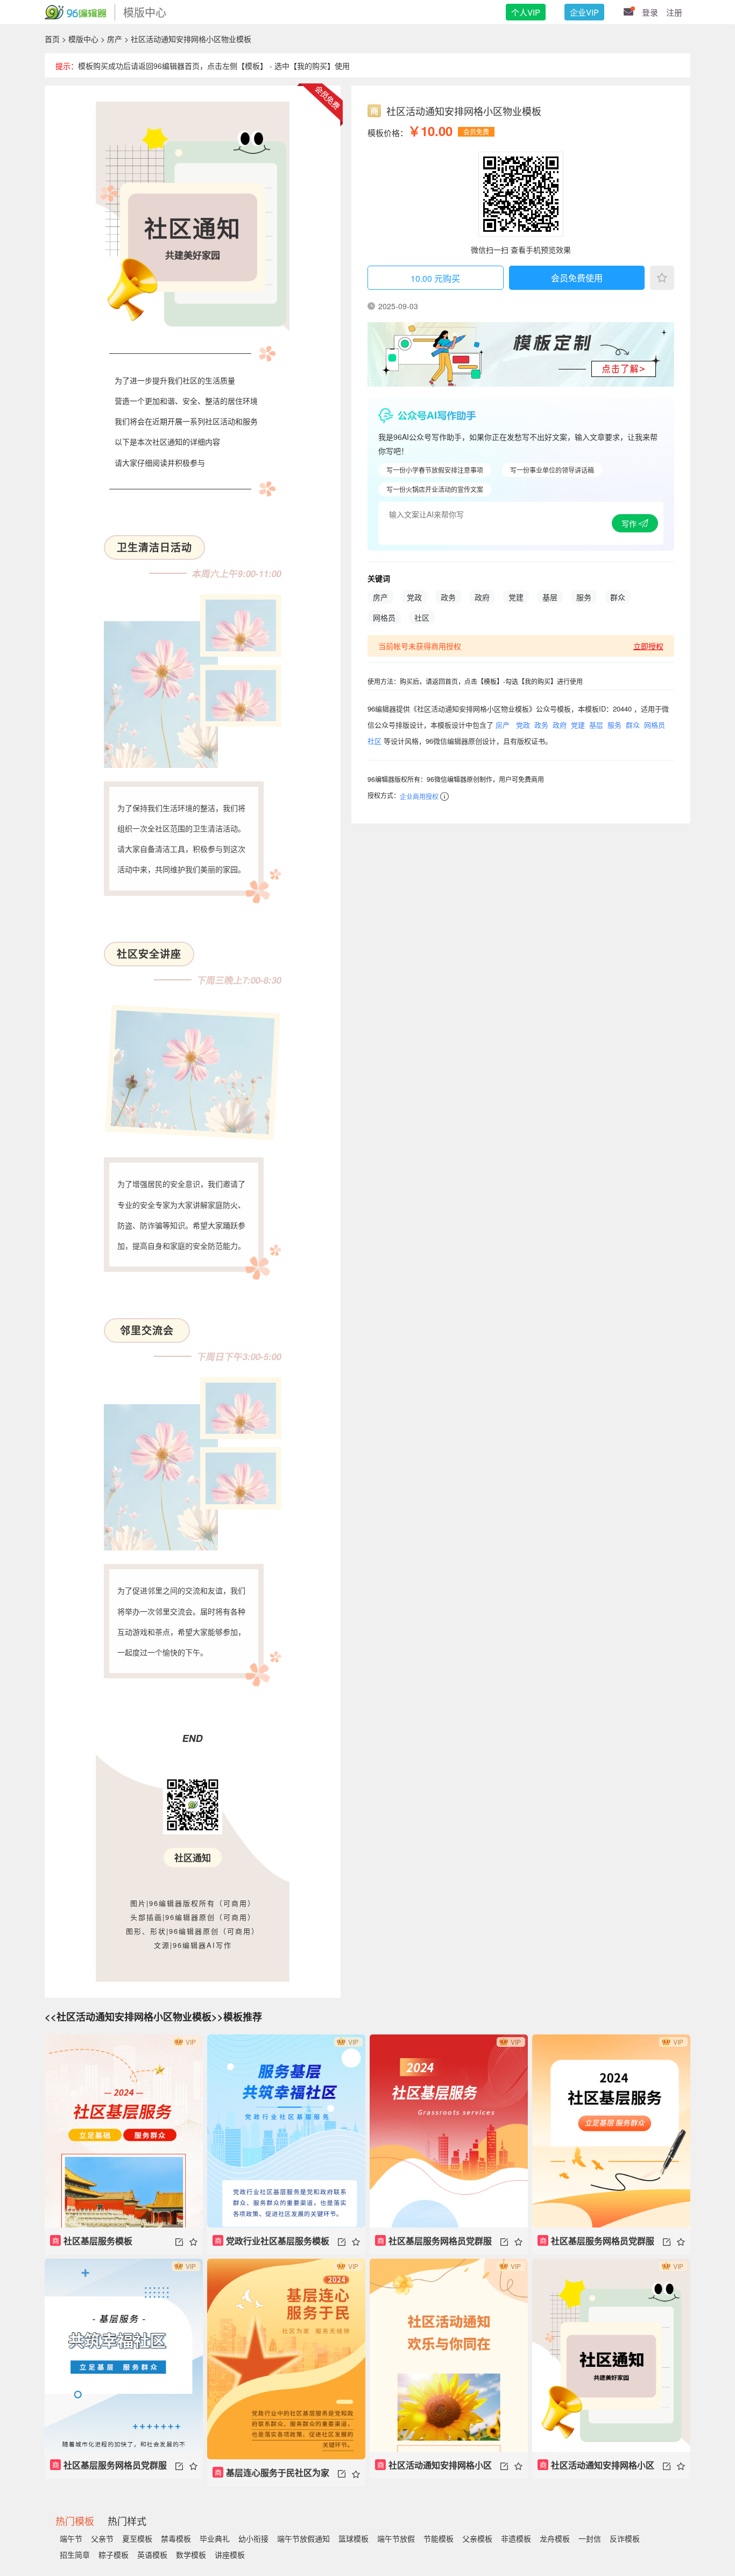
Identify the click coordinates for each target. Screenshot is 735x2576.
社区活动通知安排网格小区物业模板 (433, 2469)
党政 (414, 597)
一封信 (590, 2538)
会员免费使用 (577, 278)
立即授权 (648, 646)
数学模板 (191, 2554)
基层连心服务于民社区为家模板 (271, 2476)
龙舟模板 (555, 2538)
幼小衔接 (253, 2538)
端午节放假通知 (303, 2538)
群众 (618, 597)
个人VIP (526, 12)
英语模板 (152, 2554)
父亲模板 (477, 2538)
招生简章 (75, 2554)
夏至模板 (137, 2538)
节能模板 (439, 2538)
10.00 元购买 (435, 278)
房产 (115, 39)
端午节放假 (396, 2538)
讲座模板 (230, 2554)
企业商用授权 (419, 796)
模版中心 (83, 39)
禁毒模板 (176, 2538)
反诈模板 (625, 2538)
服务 (584, 597)
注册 (674, 12)
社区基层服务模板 (93, 2241)
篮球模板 (354, 2538)
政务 (448, 597)
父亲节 (102, 2538)
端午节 (71, 2538)
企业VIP (584, 12)
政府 (482, 597)
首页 (52, 39)
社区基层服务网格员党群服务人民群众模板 (433, 2244)
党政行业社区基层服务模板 (272, 2241)
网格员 (384, 617)
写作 (630, 523)
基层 (550, 597)
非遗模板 (516, 2538)
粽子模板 (114, 2554)
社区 (422, 617)
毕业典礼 (215, 2538)
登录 (650, 12)
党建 (516, 597)
